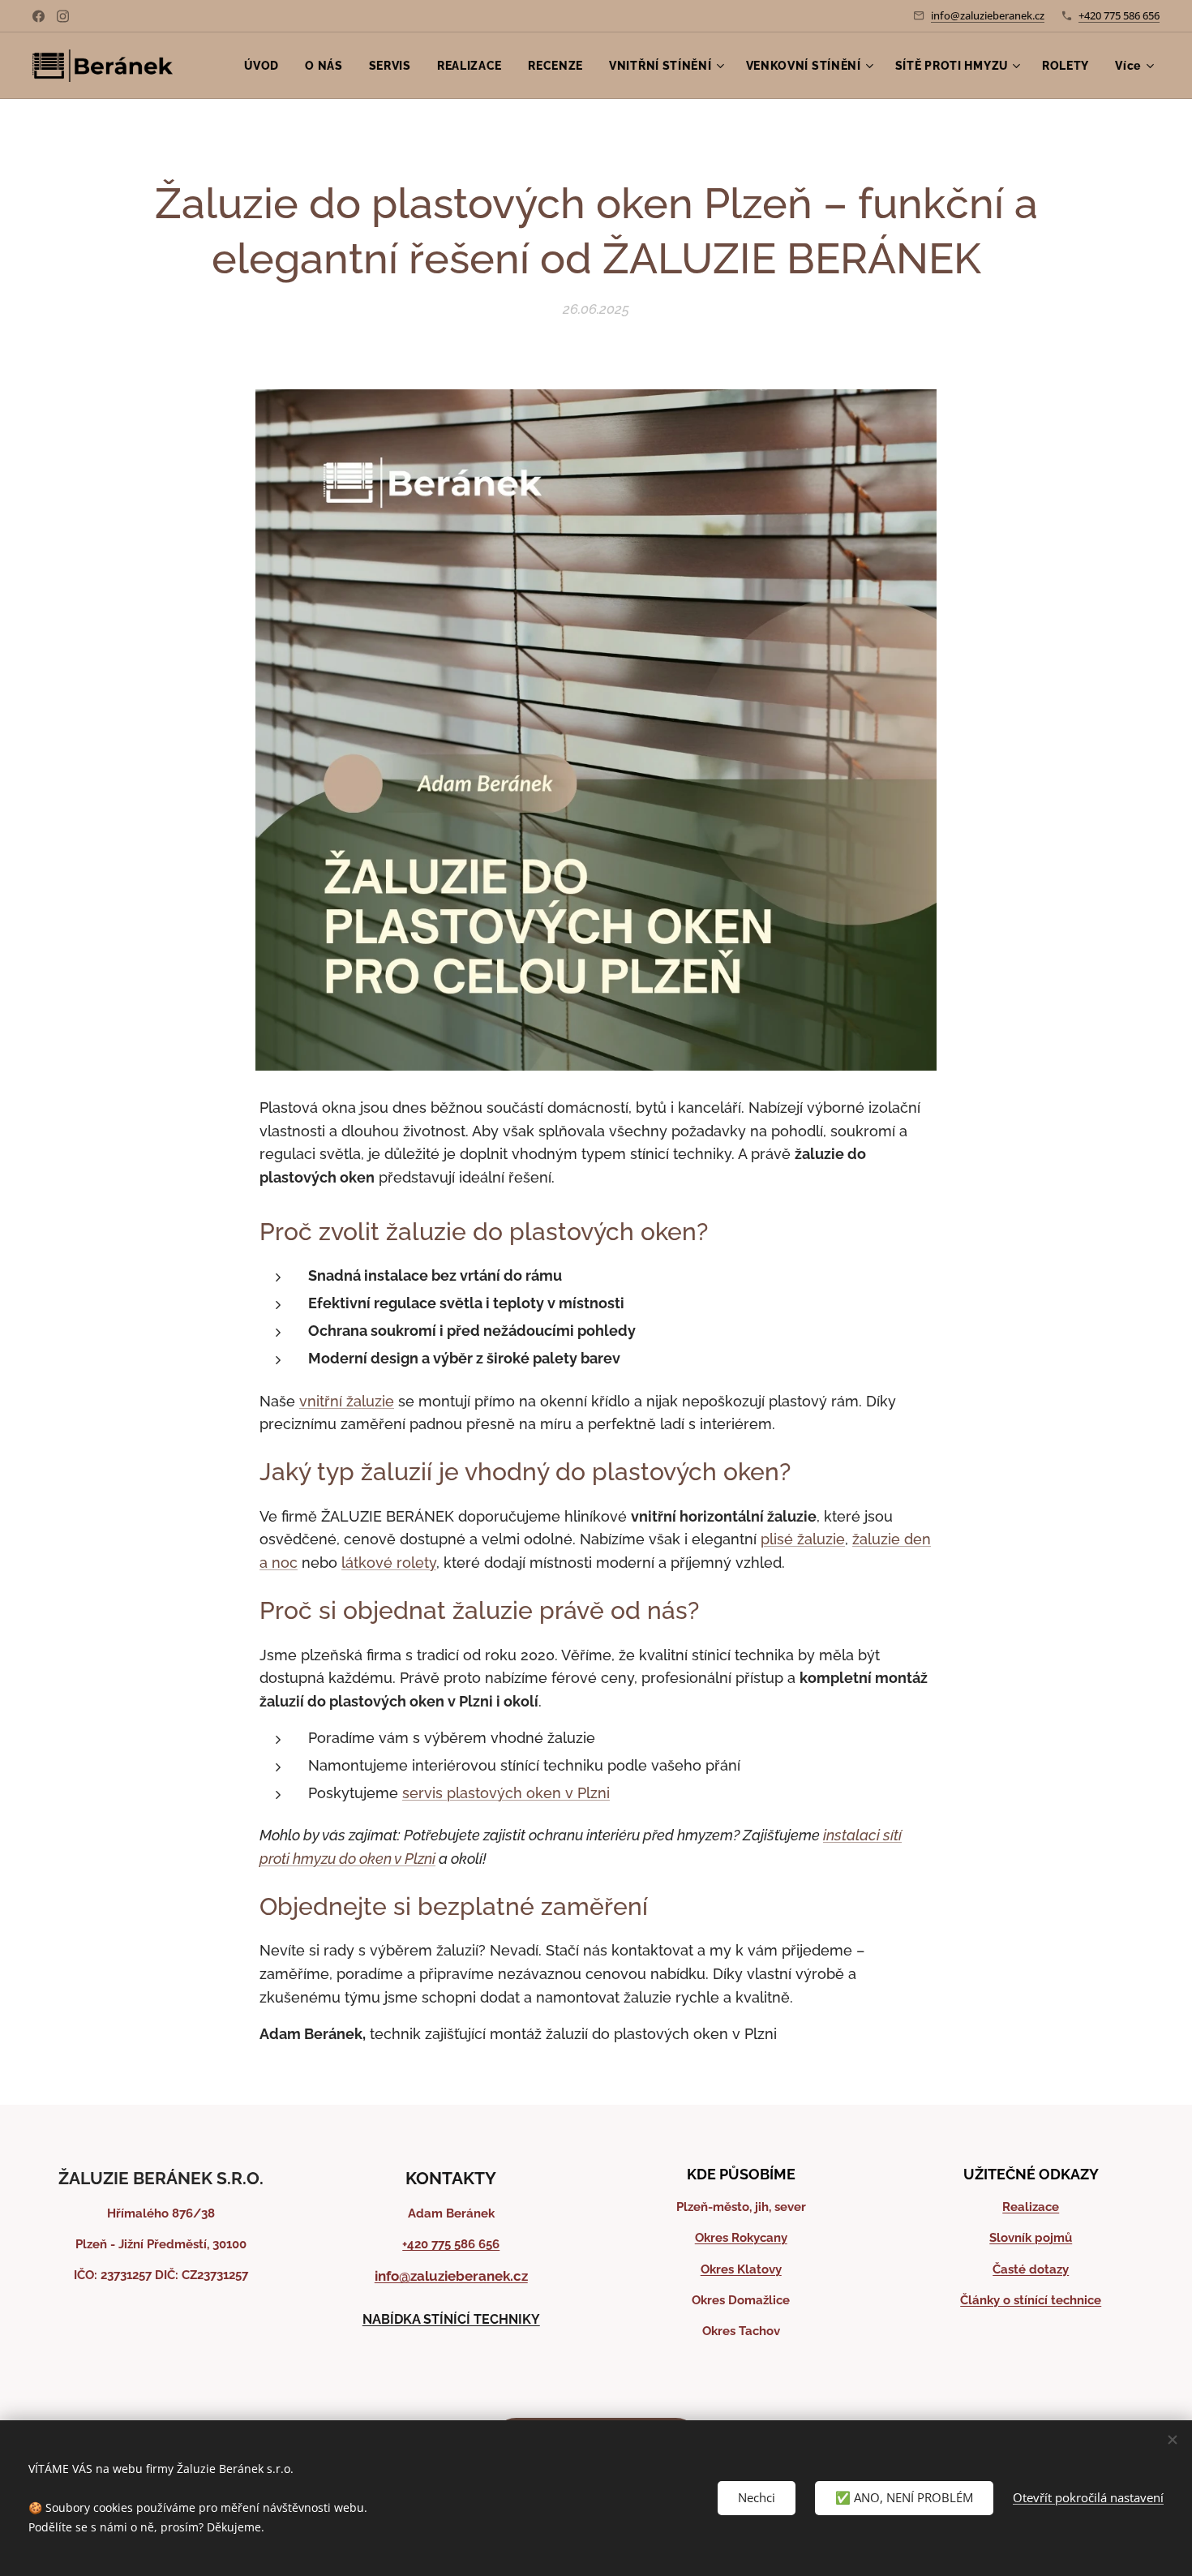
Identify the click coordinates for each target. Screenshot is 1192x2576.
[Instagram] (63, 16)
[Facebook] (39, 16)
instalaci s (857, 1835)
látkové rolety (389, 1563)
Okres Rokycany (741, 2238)
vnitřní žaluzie (347, 1401)
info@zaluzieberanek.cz (988, 15)
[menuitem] (266, 66)
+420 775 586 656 (1119, 15)
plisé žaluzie (803, 1539)
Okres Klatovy (741, 2269)
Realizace (1031, 2207)
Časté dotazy (1031, 2269)
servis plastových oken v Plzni (506, 1793)
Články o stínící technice (1031, 2300)
